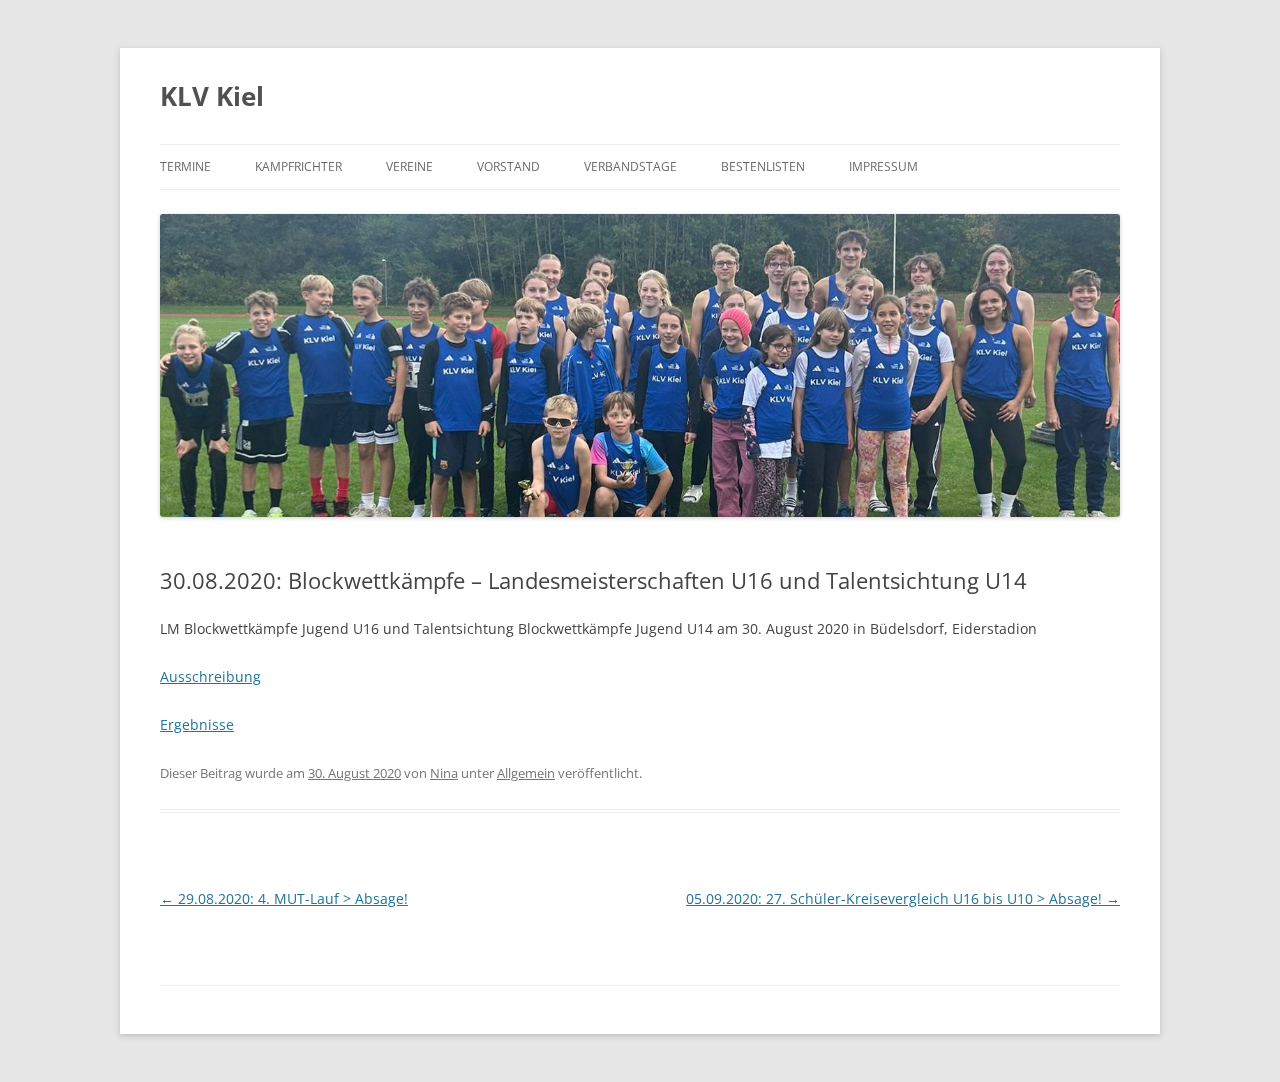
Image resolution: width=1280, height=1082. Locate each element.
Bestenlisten (763, 166)
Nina (444, 773)
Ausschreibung (210, 676)
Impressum (883, 166)
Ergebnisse (197, 724)
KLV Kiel (212, 96)
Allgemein (526, 773)
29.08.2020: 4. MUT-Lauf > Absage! (284, 898)
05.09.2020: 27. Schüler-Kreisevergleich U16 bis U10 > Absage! (903, 898)
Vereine (409, 166)
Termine (185, 166)
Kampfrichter (298, 166)
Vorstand (508, 166)
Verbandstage (630, 166)
